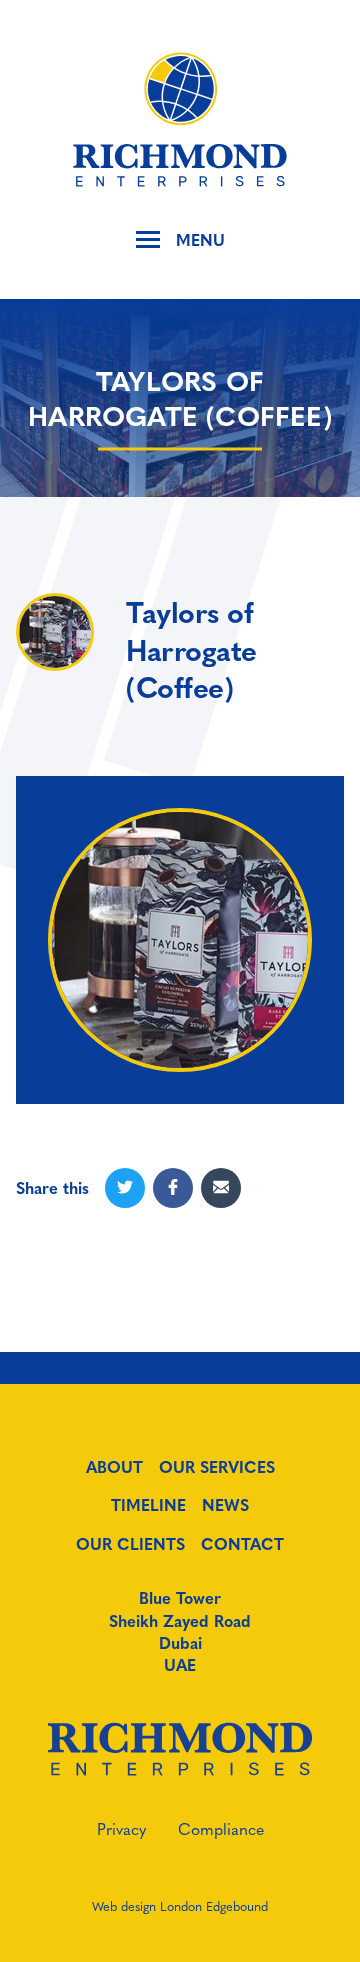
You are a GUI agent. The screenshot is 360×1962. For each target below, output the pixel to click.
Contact (242, 1544)
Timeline (148, 1505)
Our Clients (130, 1544)
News (225, 1505)
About (114, 1467)
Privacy (121, 1828)
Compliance (221, 1828)
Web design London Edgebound (180, 1905)
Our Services (217, 1467)
